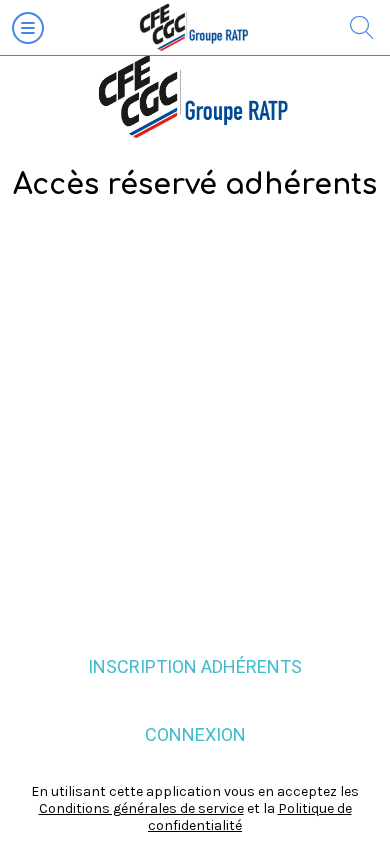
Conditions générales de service (141, 808)
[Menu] (28, 28)
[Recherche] (362, 28)
